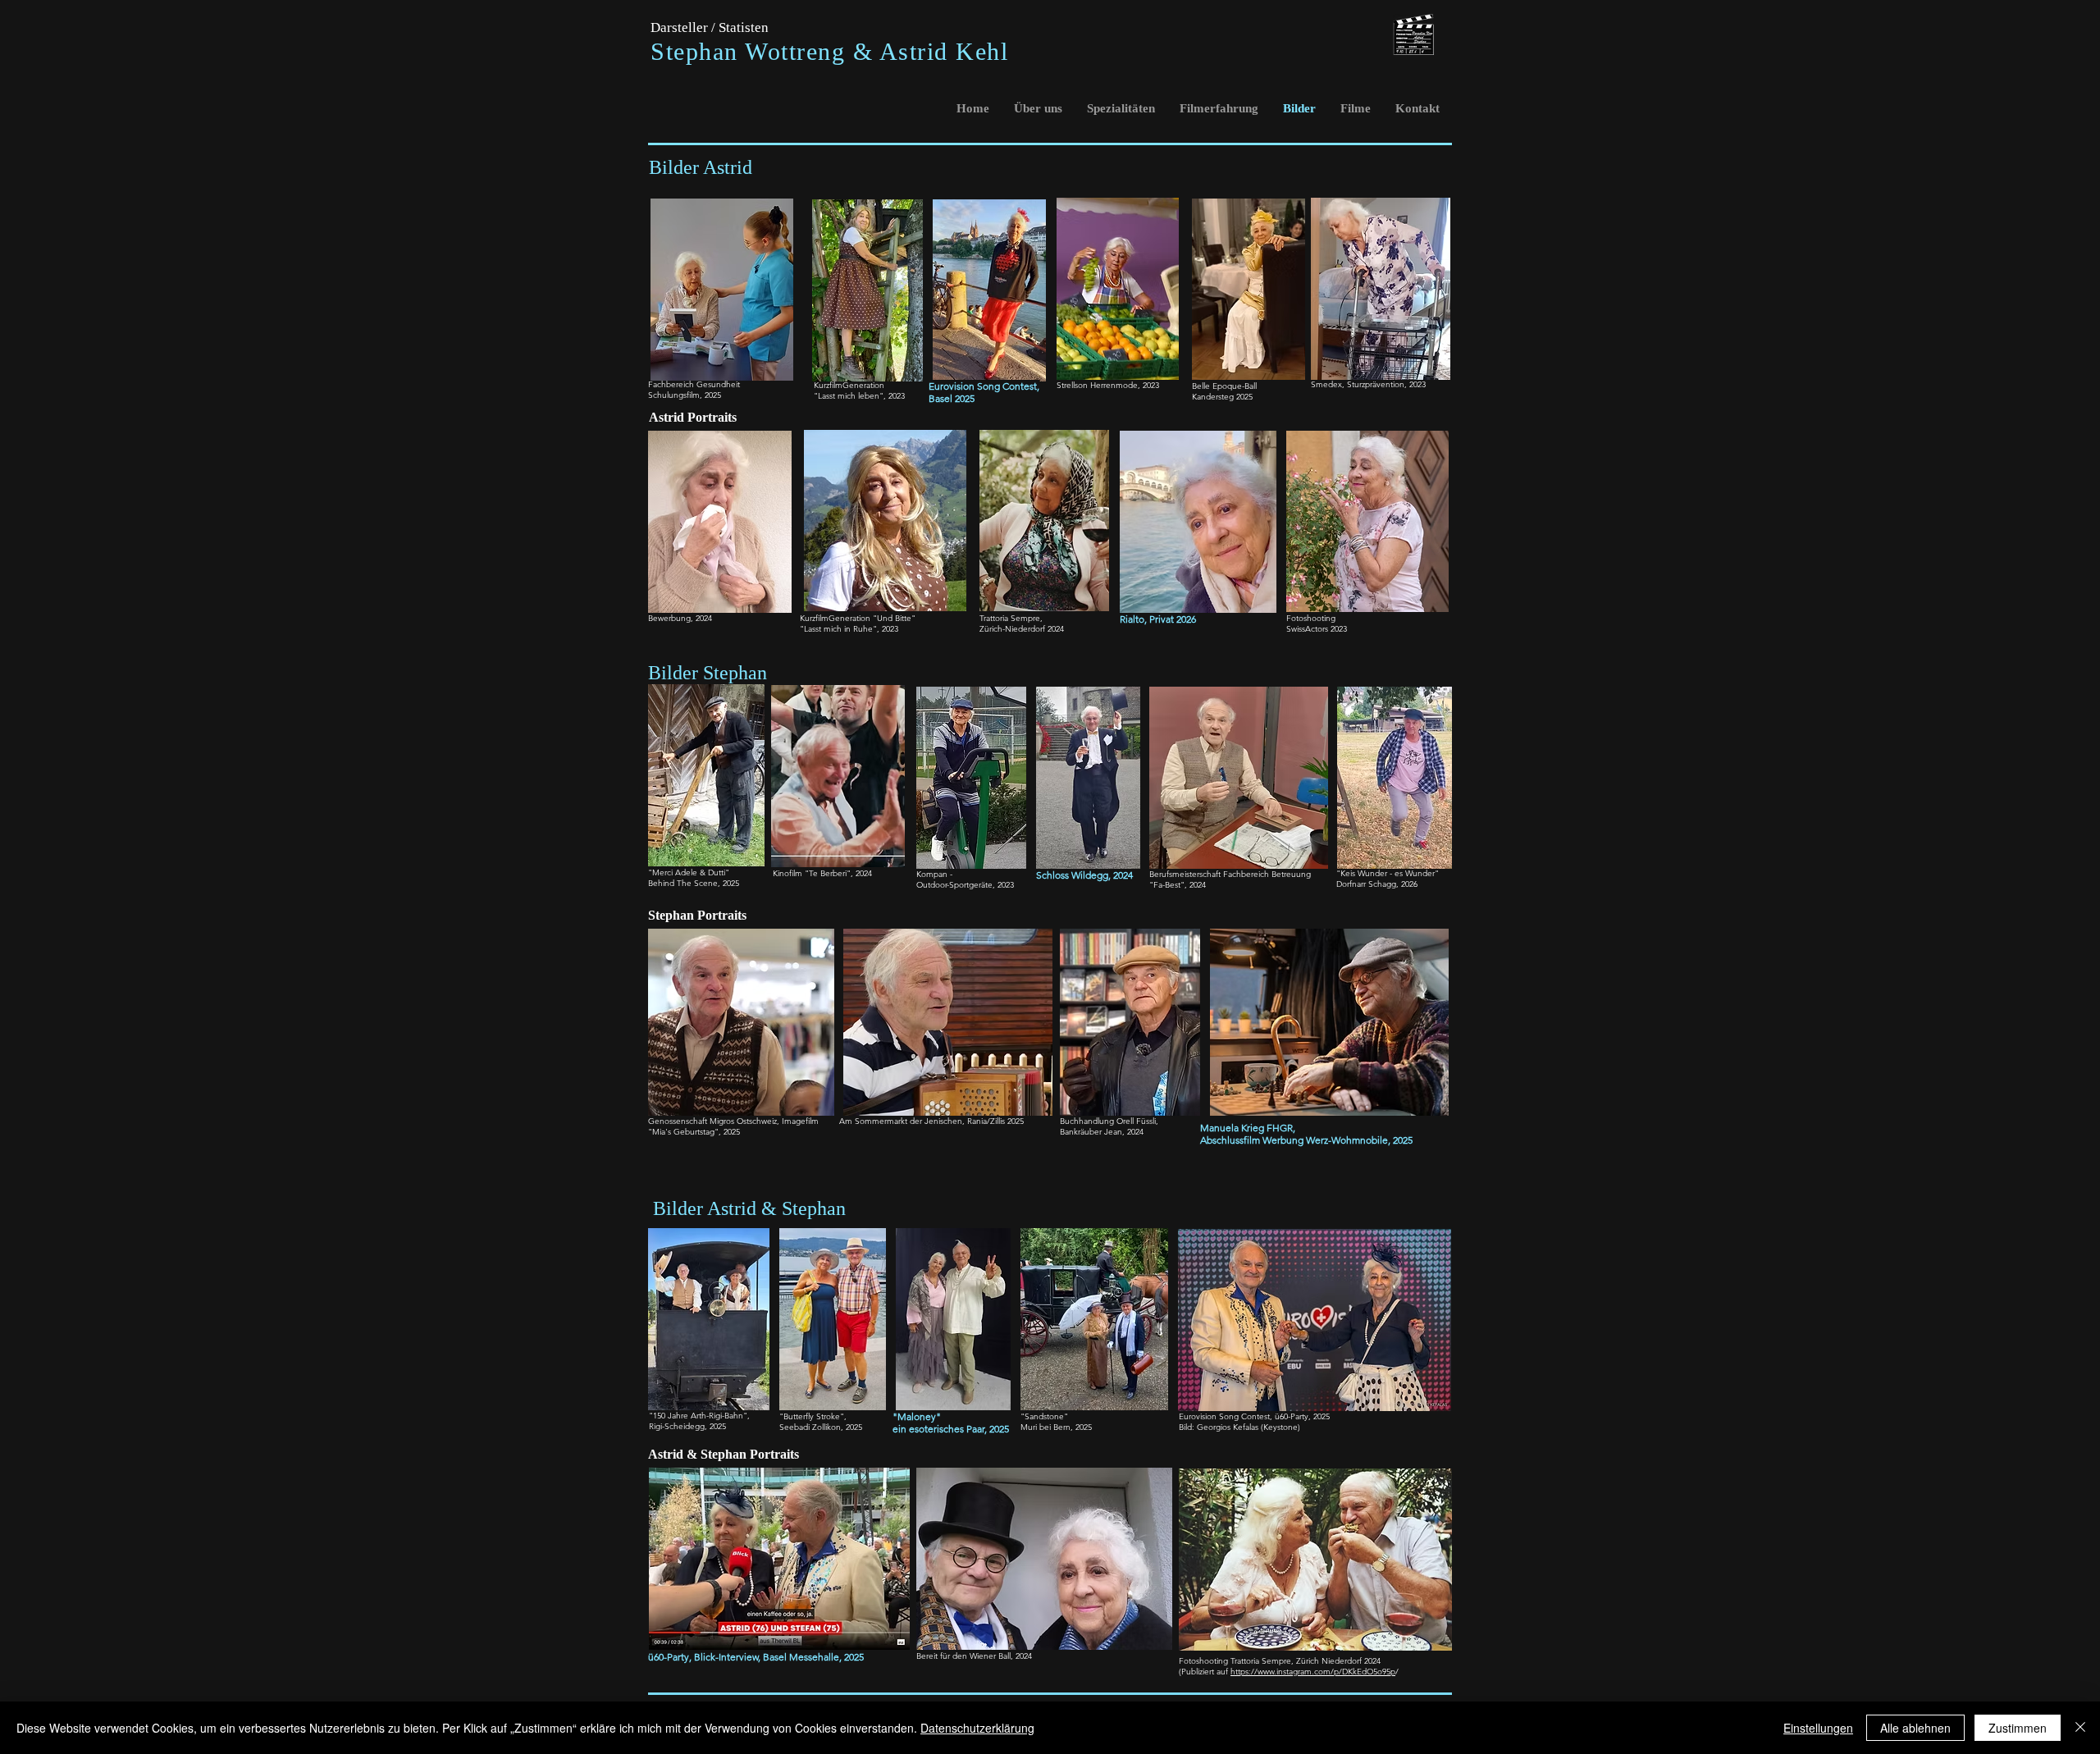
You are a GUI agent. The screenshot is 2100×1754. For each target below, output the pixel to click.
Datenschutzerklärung (977, 1728)
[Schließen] (2080, 1728)
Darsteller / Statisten (710, 27)
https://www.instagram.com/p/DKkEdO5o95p (1313, 1672)
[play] (1011, 367)
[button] (989, 290)
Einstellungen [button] (1818, 1728)
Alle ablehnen (1915, 1728)
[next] (1016, 299)
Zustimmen (2018, 1728)
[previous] (963, 299)
